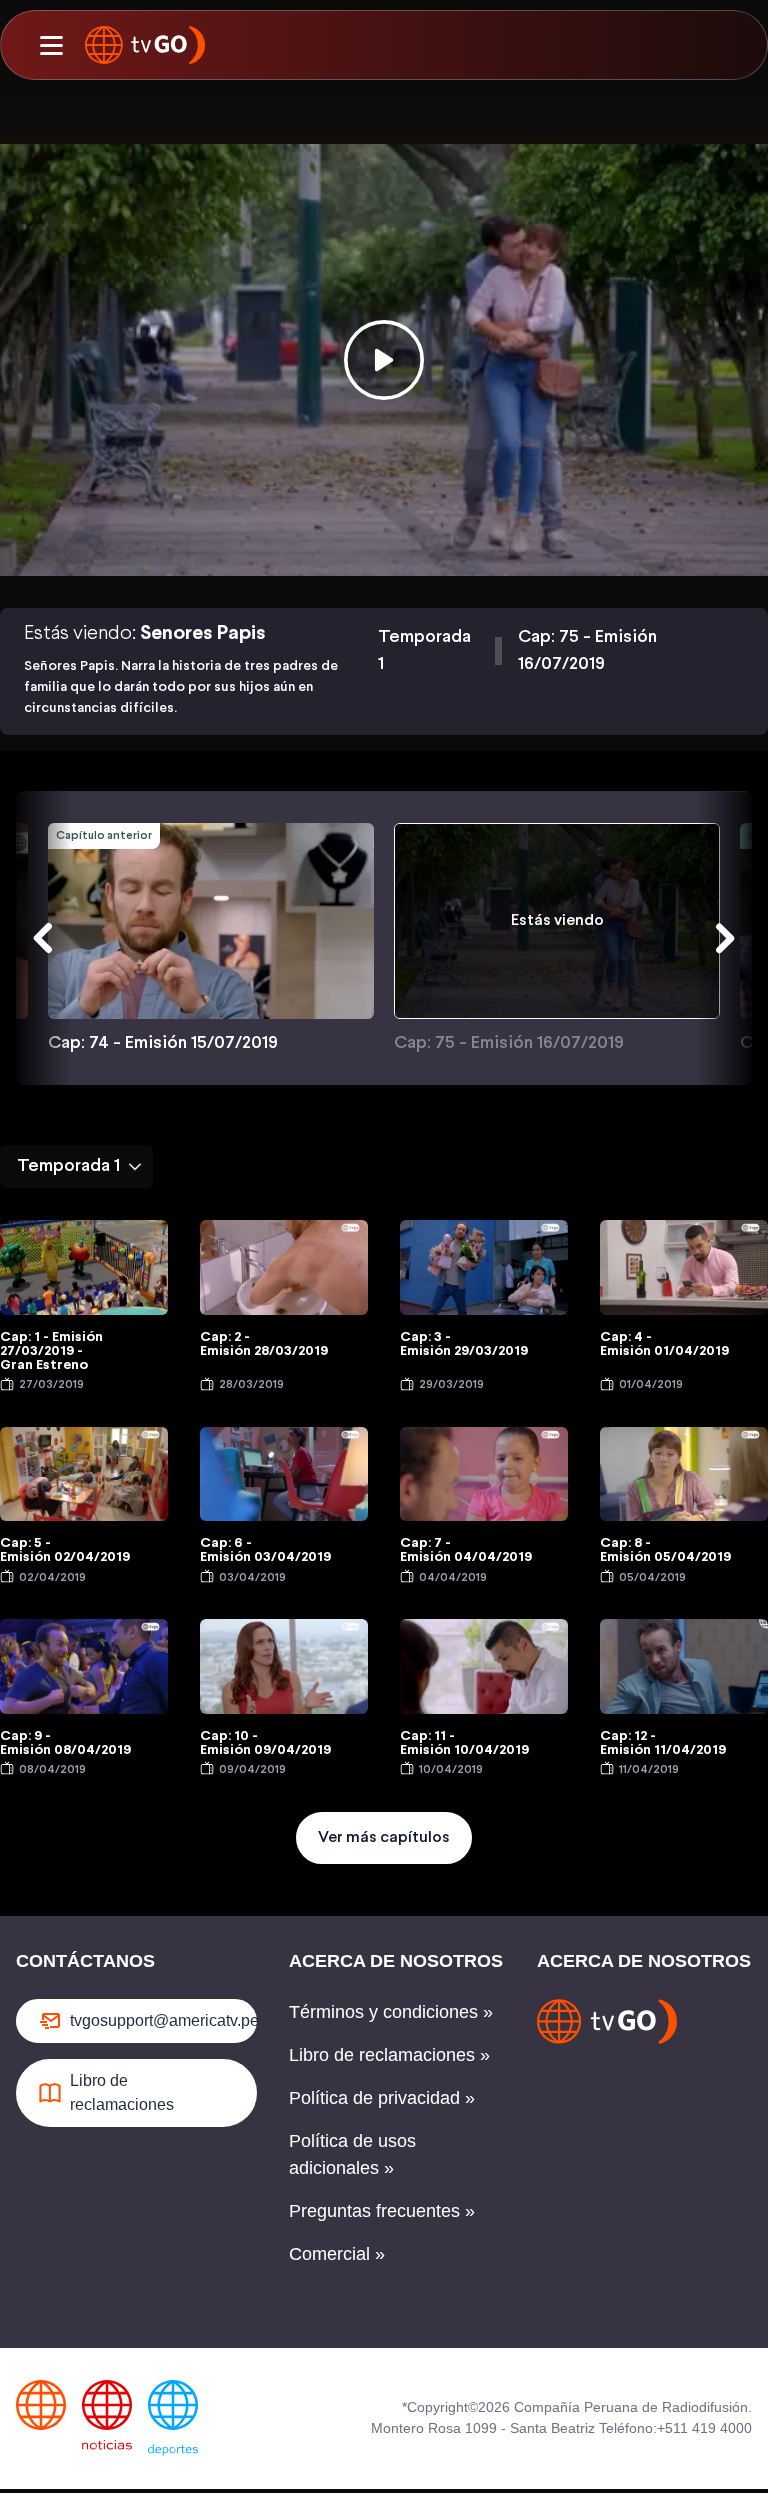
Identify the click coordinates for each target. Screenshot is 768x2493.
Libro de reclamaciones (122, 2092)
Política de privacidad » (382, 2098)
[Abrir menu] (51, 45)
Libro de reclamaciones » (389, 2055)
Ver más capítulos (384, 1837)
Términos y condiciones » (391, 2012)
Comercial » (337, 2254)
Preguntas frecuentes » (382, 2211)
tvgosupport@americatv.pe (163, 2020)
